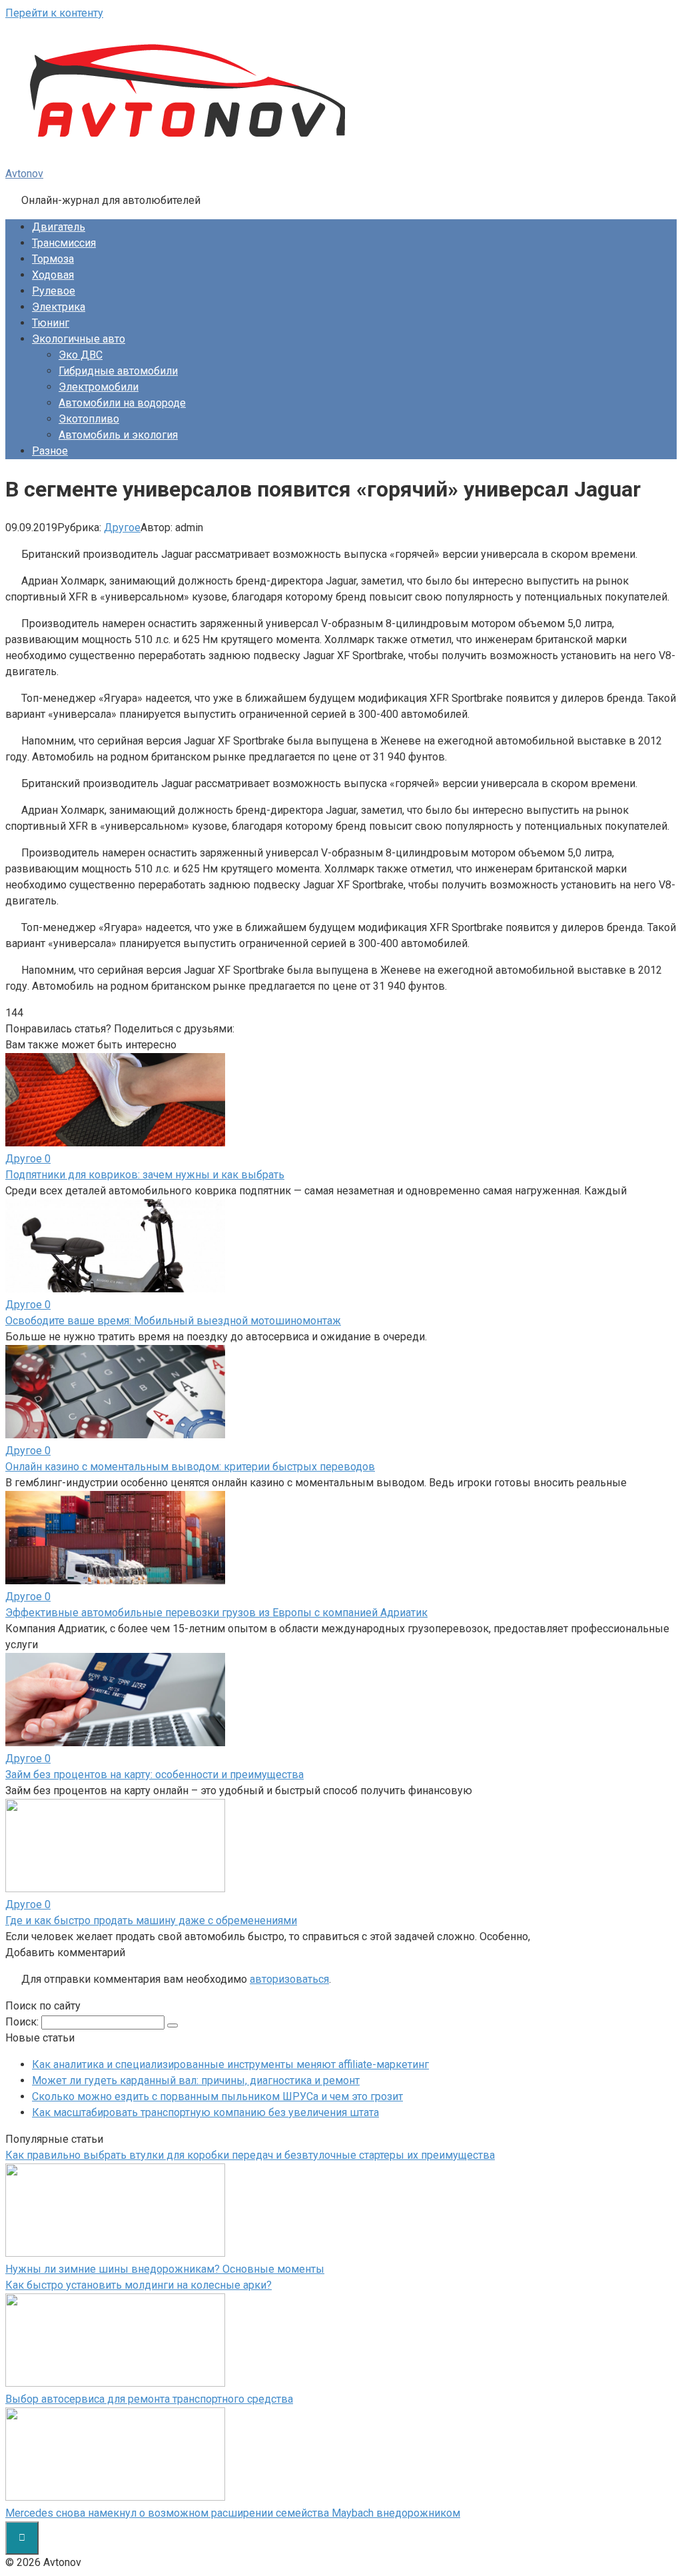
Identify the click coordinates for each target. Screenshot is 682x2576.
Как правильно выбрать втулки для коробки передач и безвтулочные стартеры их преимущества (250, 2155)
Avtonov (24, 174)
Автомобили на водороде (122, 403)
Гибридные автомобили (118, 371)
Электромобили (99, 387)
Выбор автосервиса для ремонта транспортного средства (149, 2399)
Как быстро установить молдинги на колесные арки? (139, 2285)
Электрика (59, 307)
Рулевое (54, 291)
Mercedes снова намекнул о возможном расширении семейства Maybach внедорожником (233, 2513)
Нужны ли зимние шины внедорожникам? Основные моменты (165, 2269)
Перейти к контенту (54, 13)
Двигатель (59, 227)
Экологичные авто (79, 339)
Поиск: (23, 2022)
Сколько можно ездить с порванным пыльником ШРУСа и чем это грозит (217, 2096)
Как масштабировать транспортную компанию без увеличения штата (205, 2112)
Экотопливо (89, 419)
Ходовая (53, 275)
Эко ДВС (81, 355)
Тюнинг (51, 323)
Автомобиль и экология (118, 435)
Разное (50, 451)
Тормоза (53, 259)
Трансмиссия (64, 243)
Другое (122, 528)
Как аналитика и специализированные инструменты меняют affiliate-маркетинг (230, 2064)
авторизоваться (289, 1979)
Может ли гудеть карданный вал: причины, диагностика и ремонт (196, 2080)
